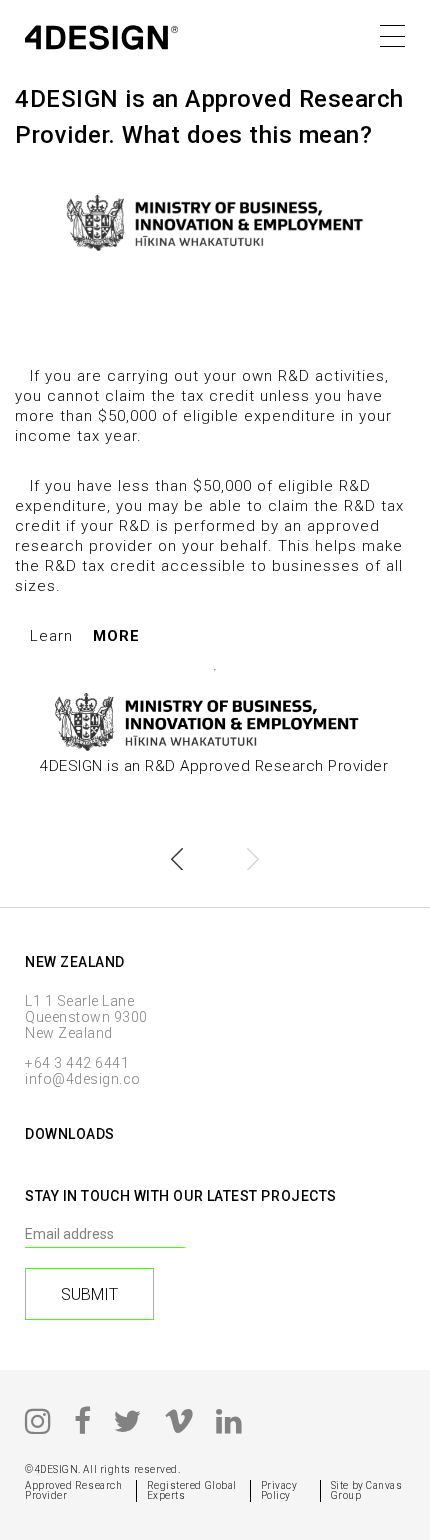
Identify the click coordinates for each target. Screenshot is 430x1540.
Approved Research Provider (73, 1490)
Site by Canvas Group (367, 1490)
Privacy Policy (279, 1490)
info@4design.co (83, 1079)
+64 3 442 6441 (77, 1063)
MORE (116, 636)
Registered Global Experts (192, 1490)
